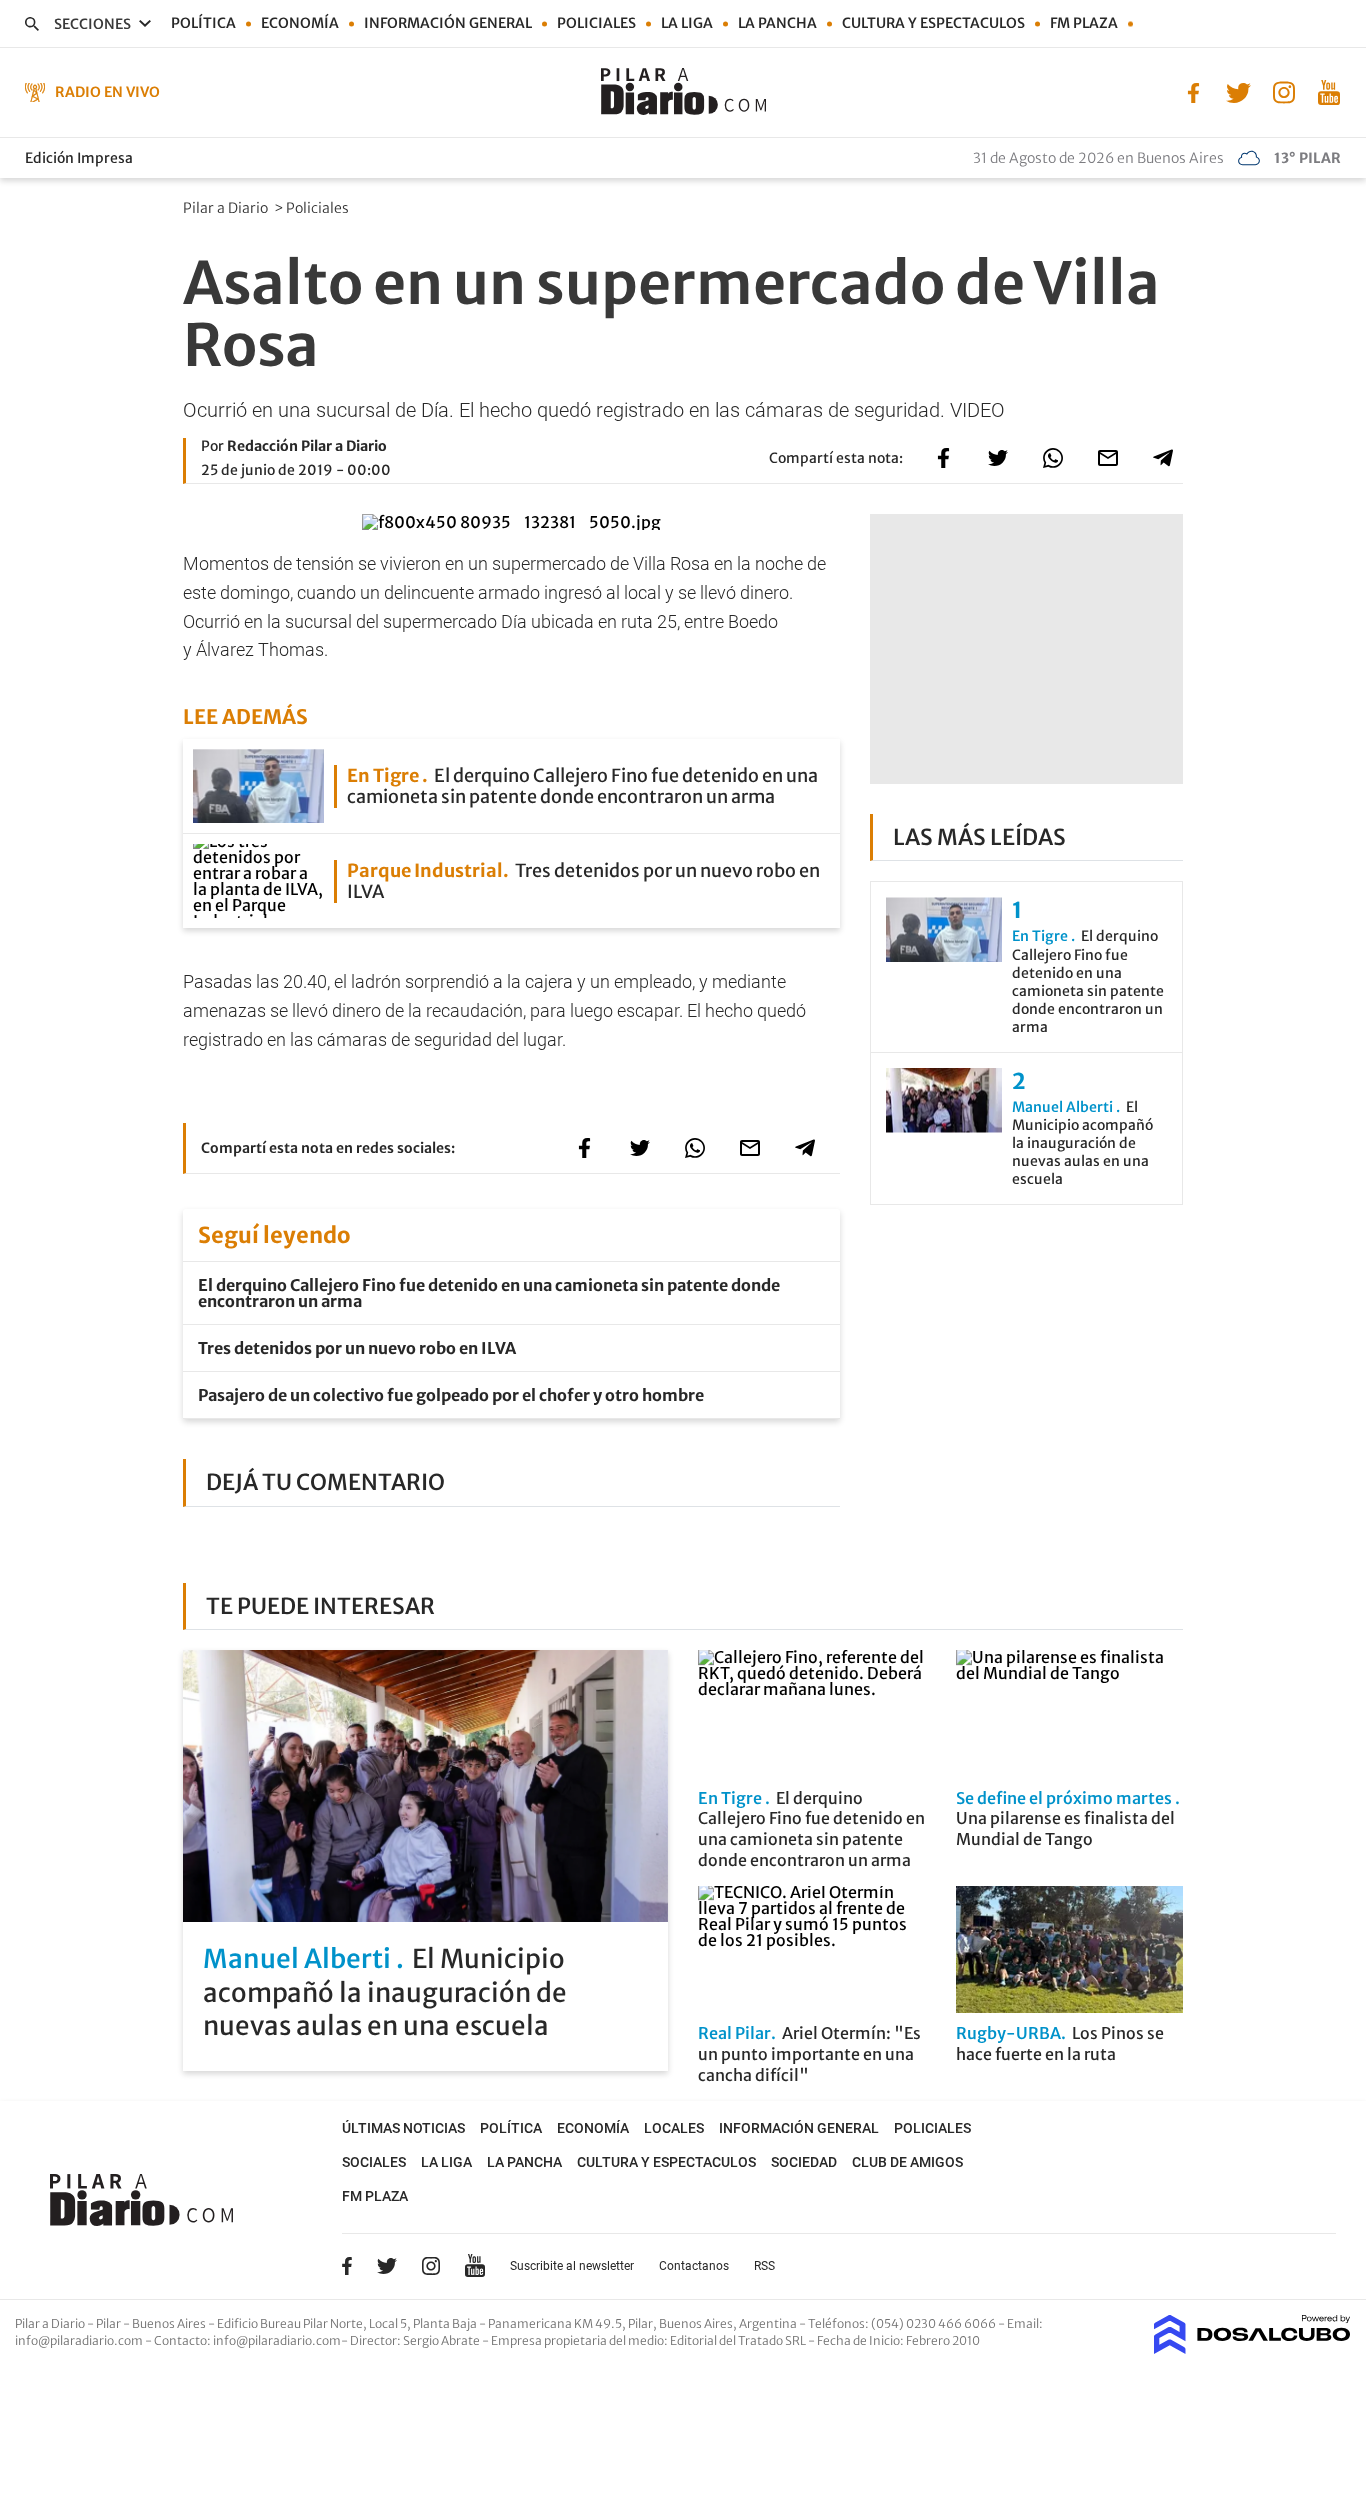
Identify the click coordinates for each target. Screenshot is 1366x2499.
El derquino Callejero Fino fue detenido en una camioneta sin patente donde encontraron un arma (489, 1293)
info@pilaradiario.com (277, 2340)
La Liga (687, 23)
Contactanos (694, 2266)
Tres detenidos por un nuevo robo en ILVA (357, 1348)
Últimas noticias (403, 2128)
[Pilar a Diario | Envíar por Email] (1108, 458)
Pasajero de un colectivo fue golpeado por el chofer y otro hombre (451, 1395)
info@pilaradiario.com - (84, 2340)
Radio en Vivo (107, 92)
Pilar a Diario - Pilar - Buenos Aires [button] (111, 2323)
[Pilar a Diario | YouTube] (1328, 91)
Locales (674, 2128)
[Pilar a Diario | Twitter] (1238, 91)
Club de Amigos (907, 2162)
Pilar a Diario (227, 208)
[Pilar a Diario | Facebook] (1193, 91)
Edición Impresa (79, 158)
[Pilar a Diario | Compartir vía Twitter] (998, 458)
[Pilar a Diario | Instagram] (1283, 91)
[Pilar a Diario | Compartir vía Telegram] (1163, 458)
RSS (764, 2266)
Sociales (374, 2162)
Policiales (596, 23)
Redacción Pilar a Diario (307, 446)
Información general (448, 23)
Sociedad (804, 2162)
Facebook (347, 2266)
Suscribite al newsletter (572, 2266)
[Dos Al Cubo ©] (1252, 2348)
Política (203, 23)
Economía (300, 23)
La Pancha (777, 23)
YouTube (475, 2266)
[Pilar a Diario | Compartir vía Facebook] (943, 458)
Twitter (387, 2266)
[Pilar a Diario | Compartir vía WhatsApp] (1053, 458)
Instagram (431, 2266)
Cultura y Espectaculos (933, 23)
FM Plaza (1084, 23)
